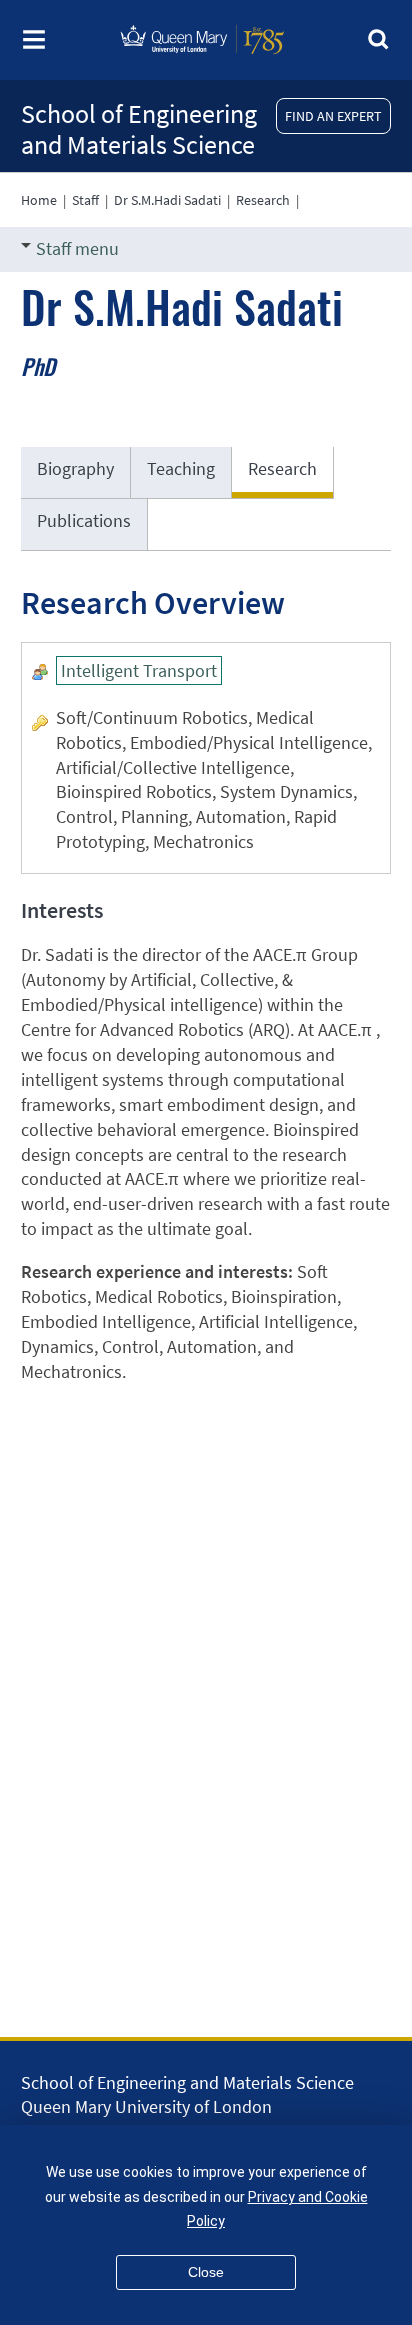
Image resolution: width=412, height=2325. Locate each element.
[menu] (34, 45)
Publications (84, 520)
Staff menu (77, 248)
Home (39, 200)
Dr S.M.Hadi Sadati (167, 200)
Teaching (181, 468)
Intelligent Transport (139, 670)
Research (263, 200)
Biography (75, 468)
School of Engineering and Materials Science (139, 129)
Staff (85, 200)
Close (206, 2272)
